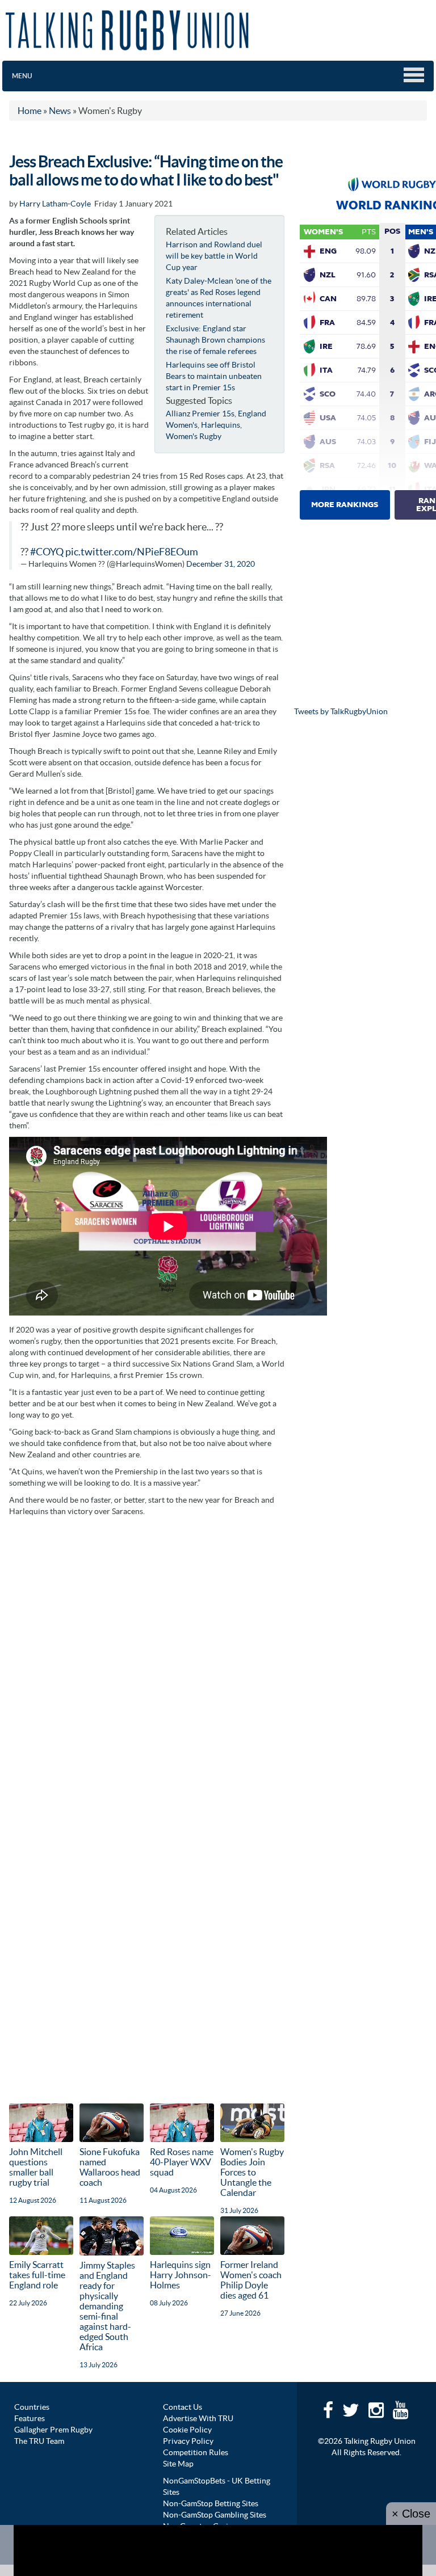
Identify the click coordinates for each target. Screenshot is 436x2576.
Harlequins (221, 425)
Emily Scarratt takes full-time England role (37, 2275)
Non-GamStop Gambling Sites (215, 2515)
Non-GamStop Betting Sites (211, 2503)
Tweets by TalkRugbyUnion (341, 711)
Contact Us (183, 2407)
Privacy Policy (188, 2441)
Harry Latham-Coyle (55, 204)
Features (30, 2418)
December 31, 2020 (221, 564)
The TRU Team (39, 2441)
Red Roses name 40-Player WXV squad (182, 2162)
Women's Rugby (194, 436)
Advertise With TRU (198, 2418)
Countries (32, 2407)
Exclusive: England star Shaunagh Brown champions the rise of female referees (215, 340)
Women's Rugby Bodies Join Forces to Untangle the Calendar (252, 2172)
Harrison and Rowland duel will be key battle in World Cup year (214, 256)
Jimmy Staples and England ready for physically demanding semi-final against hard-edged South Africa (107, 2306)
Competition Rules (196, 2452)
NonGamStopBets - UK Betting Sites (217, 2486)
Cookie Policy (187, 2430)
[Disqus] (147, 1664)
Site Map (178, 2464)
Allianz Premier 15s (200, 414)
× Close (411, 2514)
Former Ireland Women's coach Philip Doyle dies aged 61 (251, 2280)
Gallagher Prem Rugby (53, 2430)
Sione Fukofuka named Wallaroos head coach (110, 2167)
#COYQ (47, 552)
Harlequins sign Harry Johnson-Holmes (181, 2275)
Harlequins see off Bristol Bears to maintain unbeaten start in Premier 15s (214, 376)
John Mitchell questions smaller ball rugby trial (36, 2167)
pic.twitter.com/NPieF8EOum (132, 552)
